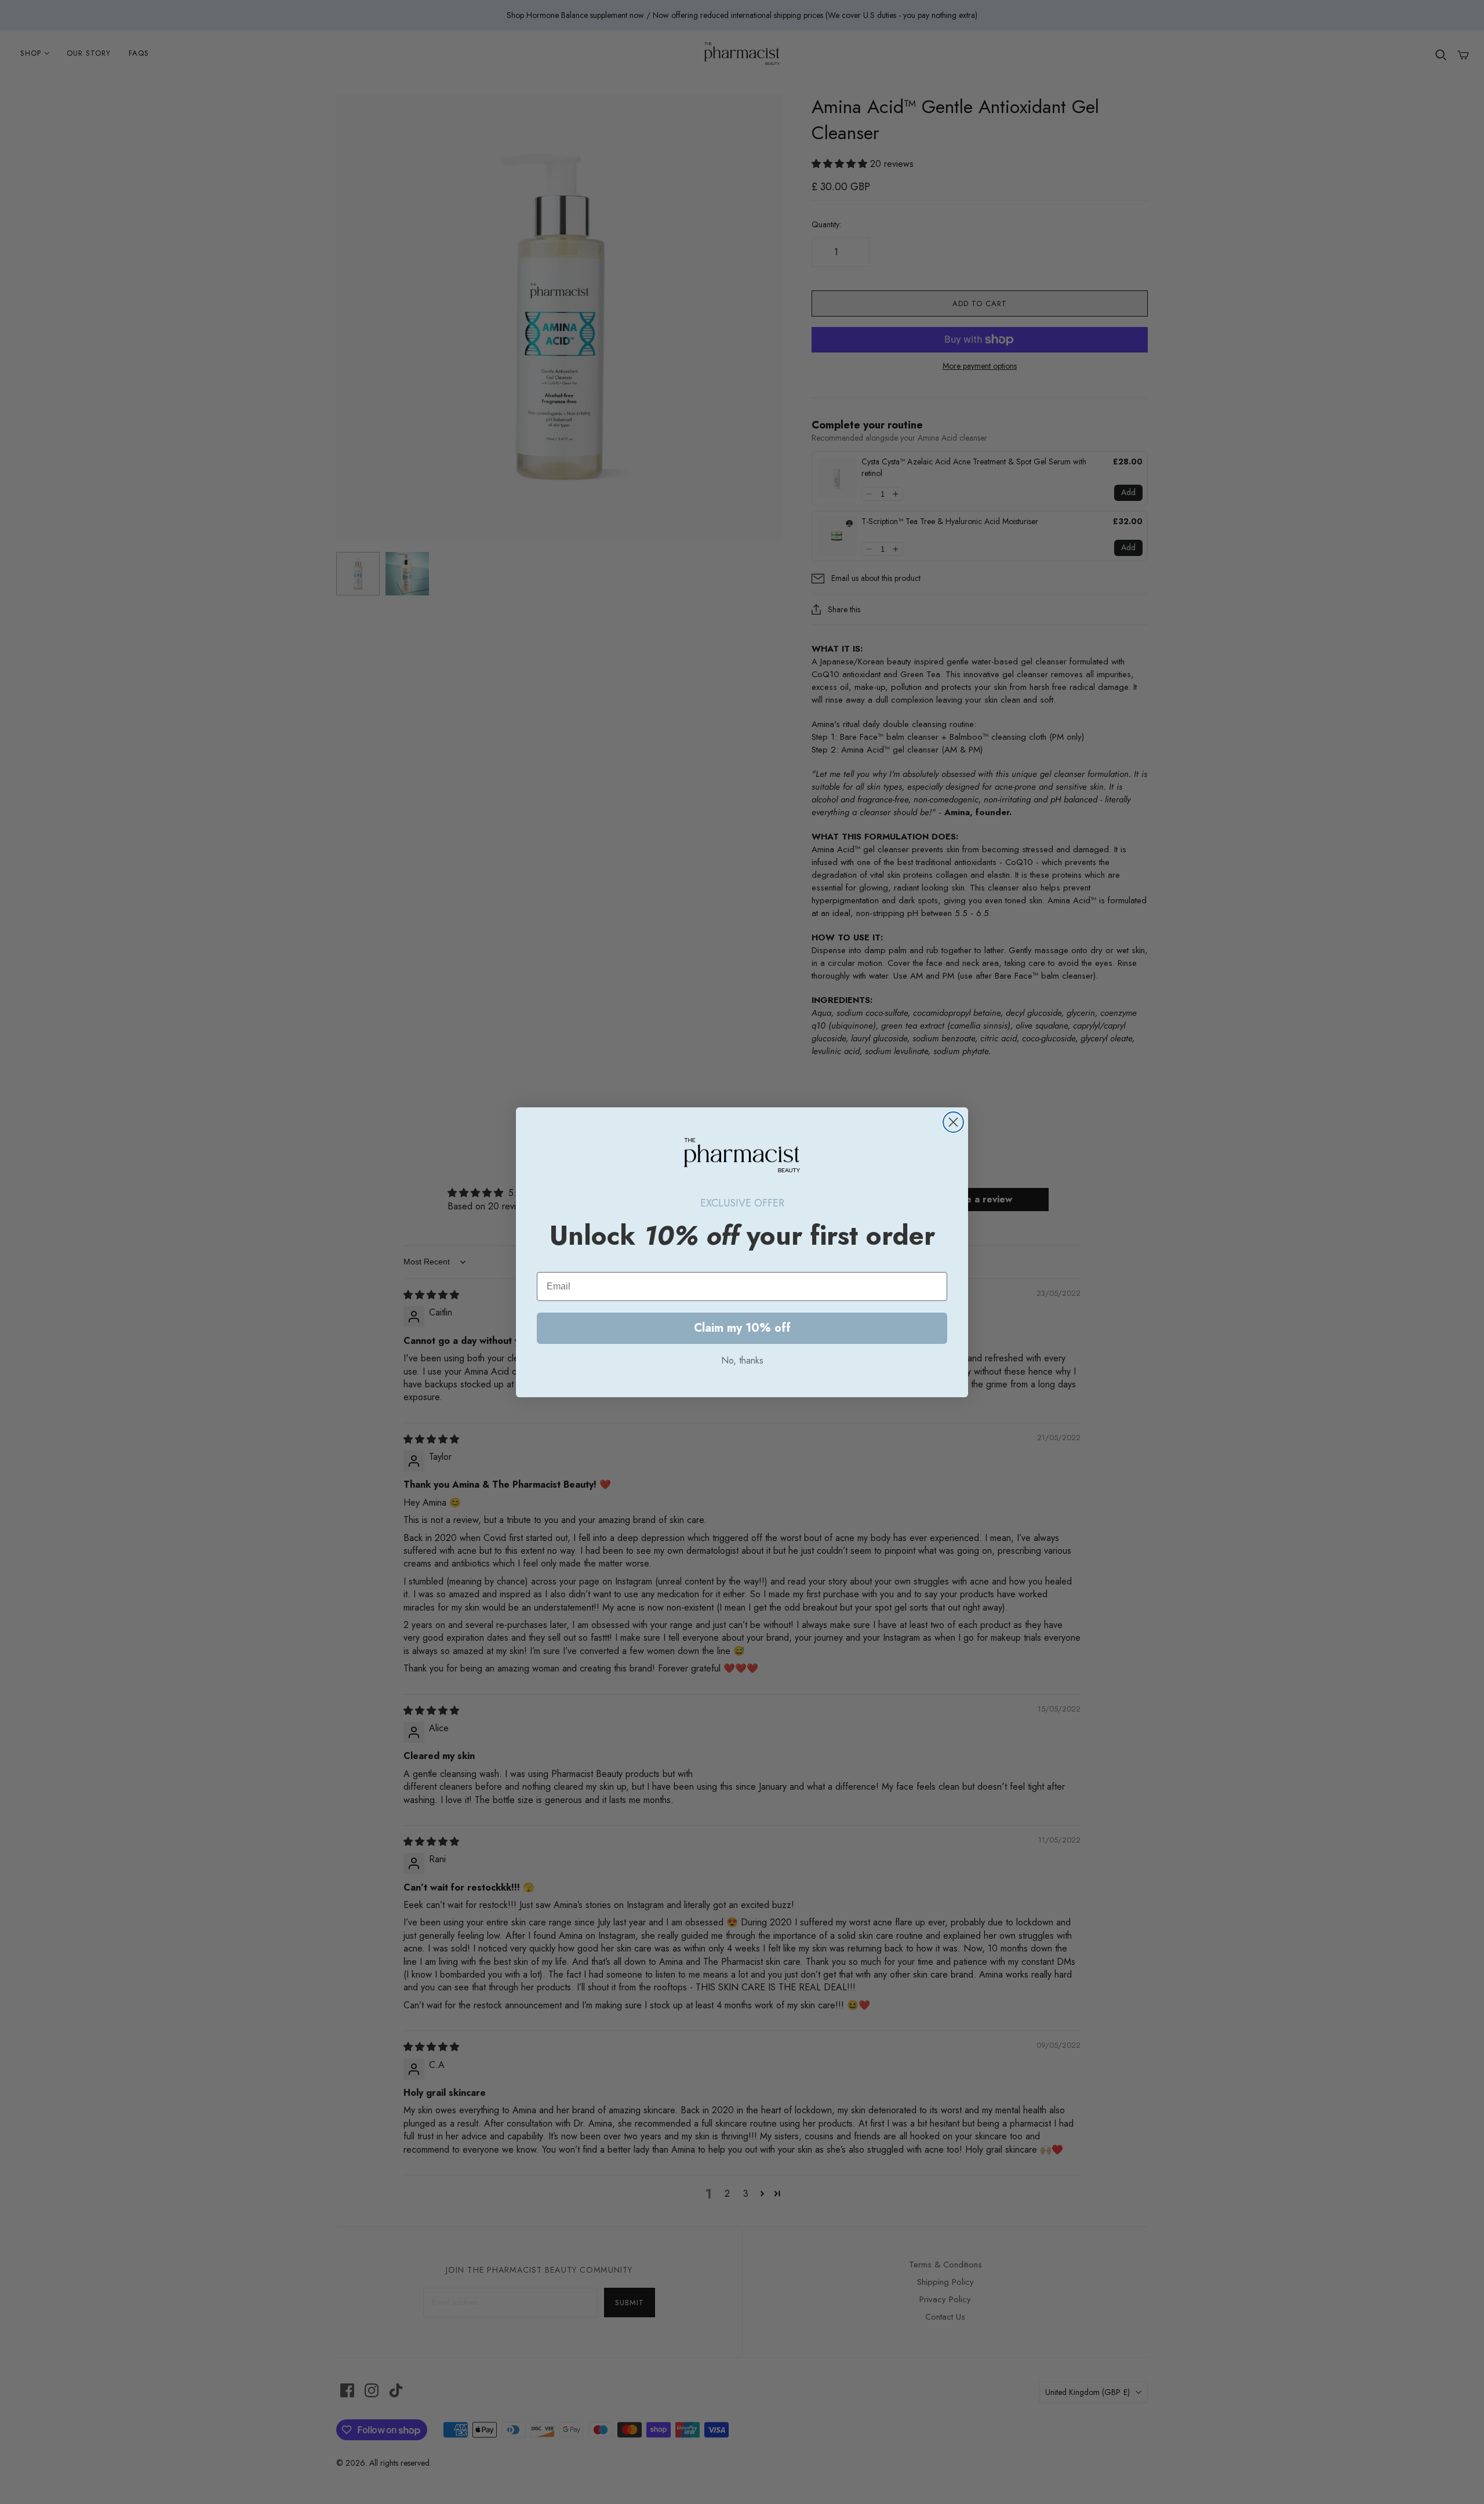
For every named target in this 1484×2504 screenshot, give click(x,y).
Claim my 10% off (742, 1328)
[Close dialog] (953, 1122)
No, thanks (742, 1360)
